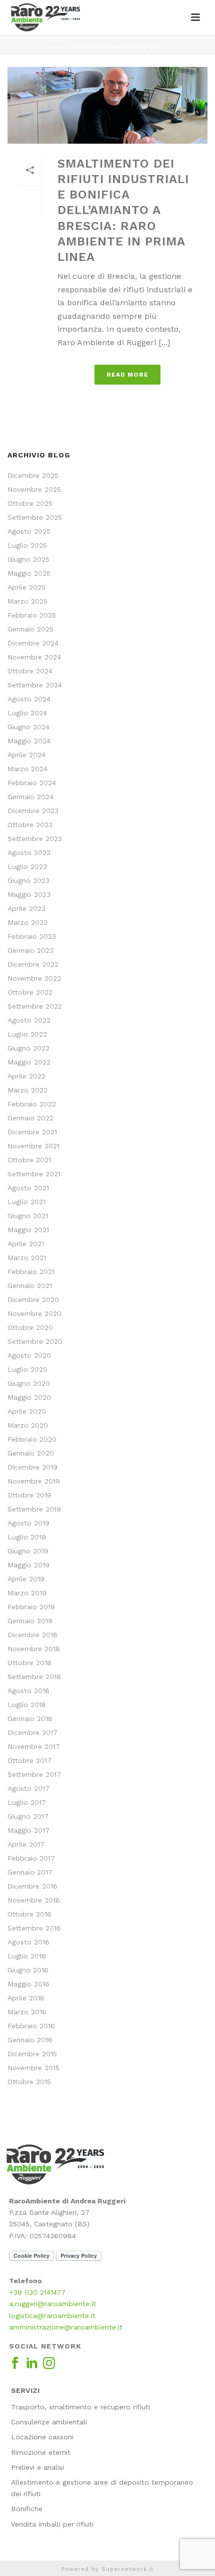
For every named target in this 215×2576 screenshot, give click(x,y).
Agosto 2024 (29, 699)
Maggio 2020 (29, 1397)
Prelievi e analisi (37, 2467)
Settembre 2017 (34, 1774)
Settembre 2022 (35, 1006)
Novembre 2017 (34, 1746)
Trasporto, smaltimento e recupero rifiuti (80, 2407)
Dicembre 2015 (32, 2054)
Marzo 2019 (27, 1593)
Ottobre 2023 (30, 825)
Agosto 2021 (28, 1188)
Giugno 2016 (28, 1970)
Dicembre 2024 (33, 643)
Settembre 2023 (35, 839)
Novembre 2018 (34, 1649)
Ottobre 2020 (30, 1327)
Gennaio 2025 (30, 629)
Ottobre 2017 (29, 1760)
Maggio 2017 (28, 1830)
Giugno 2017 (28, 1816)
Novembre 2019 (34, 1481)
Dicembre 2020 (33, 1299)
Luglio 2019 (27, 1537)
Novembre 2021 (33, 1146)
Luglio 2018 (27, 1705)
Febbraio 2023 (32, 936)
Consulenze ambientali (49, 2422)
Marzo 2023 (27, 922)
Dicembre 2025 (33, 475)
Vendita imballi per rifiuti (52, 2524)
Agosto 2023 (29, 853)
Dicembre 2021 (32, 1132)
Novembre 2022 (34, 978)
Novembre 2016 (34, 1900)
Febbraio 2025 (32, 615)
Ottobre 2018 (29, 1663)
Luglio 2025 (27, 545)
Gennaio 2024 (30, 797)
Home (59, 47)
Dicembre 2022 (33, 964)
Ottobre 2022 (30, 992)
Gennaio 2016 (30, 2040)
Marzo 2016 (27, 2012)
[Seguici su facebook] (15, 2363)
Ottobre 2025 (30, 503)
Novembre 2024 (34, 657)
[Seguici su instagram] (49, 2363)
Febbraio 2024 (32, 783)
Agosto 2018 (28, 1691)
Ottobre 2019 (29, 1495)
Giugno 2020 (29, 1383)
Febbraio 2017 (31, 1858)
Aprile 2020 (27, 1411)
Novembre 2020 (34, 1313)
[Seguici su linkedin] (32, 2363)
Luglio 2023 (27, 866)
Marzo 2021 (27, 1258)
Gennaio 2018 (30, 1718)
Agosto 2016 (28, 1942)
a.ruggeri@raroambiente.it (52, 2304)
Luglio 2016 (27, 1956)
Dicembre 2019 (32, 1467)
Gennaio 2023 (30, 950)
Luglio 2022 (27, 1034)
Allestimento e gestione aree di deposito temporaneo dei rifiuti (102, 2488)
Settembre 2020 (35, 1341)
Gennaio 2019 (30, 1621)
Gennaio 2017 (30, 1872)
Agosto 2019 (28, 1523)
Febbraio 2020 (32, 1439)
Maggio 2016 (28, 1984)
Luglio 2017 (27, 1802)
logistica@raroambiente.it (52, 2316)
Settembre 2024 (35, 685)
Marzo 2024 (27, 769)
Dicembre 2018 (32, 1635)
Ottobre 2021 (29, 1160)
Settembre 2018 (34, 1677)
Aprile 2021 (26, 1244)
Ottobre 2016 (29, 1914)
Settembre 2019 (34, 1509)
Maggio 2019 (28, 1565)
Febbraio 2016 (31, 2026)
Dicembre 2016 (32, 1886)
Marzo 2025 (27, 601)
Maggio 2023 (29, 894)
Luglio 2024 (27, 713)
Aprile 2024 (26, 755)
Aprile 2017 (26, 1844)
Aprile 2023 (26, 908)
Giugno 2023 (28, 880)
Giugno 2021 (28, 1216)
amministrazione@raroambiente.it (66, 2327)
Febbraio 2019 (31, 1607)
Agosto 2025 (29, 531)
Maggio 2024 (29, 741)
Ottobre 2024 (30, 671)
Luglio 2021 (26, 1202)
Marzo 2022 (27, 1090)
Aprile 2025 (26, 587)
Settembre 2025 (35, 517)
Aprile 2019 (26, 1579)
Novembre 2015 (33, 2068)
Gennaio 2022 (30, 1118)
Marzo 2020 (28, 1425)
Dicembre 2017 (32, 1732)
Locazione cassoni (42, 2437)
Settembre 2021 (34, 1174)
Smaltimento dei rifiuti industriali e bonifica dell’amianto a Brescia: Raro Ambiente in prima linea (123, 210)
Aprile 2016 (26, 1998)
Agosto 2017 (28, 1788)
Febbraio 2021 (31, 1272)
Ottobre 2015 (29, 2082)
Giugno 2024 (28, 727)
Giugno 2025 (28, 559)
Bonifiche (27, 2509)
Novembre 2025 (34, 489)
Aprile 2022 (26, 1076)
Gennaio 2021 (30, 1286)
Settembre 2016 (34, 1928)
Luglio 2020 (27, 1369)
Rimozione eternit (41, 2452)
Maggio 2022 (29, 1062)
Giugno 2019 (28, 1551)
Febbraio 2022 (32, 1104)
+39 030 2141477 (37, 2292)
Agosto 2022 (29, 1020)
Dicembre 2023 (33, 811)
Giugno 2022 (28, 1048)
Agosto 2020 (29, 1355)
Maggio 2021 (28, 1230)
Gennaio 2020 (31, 1453)
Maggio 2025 (29, 573)
